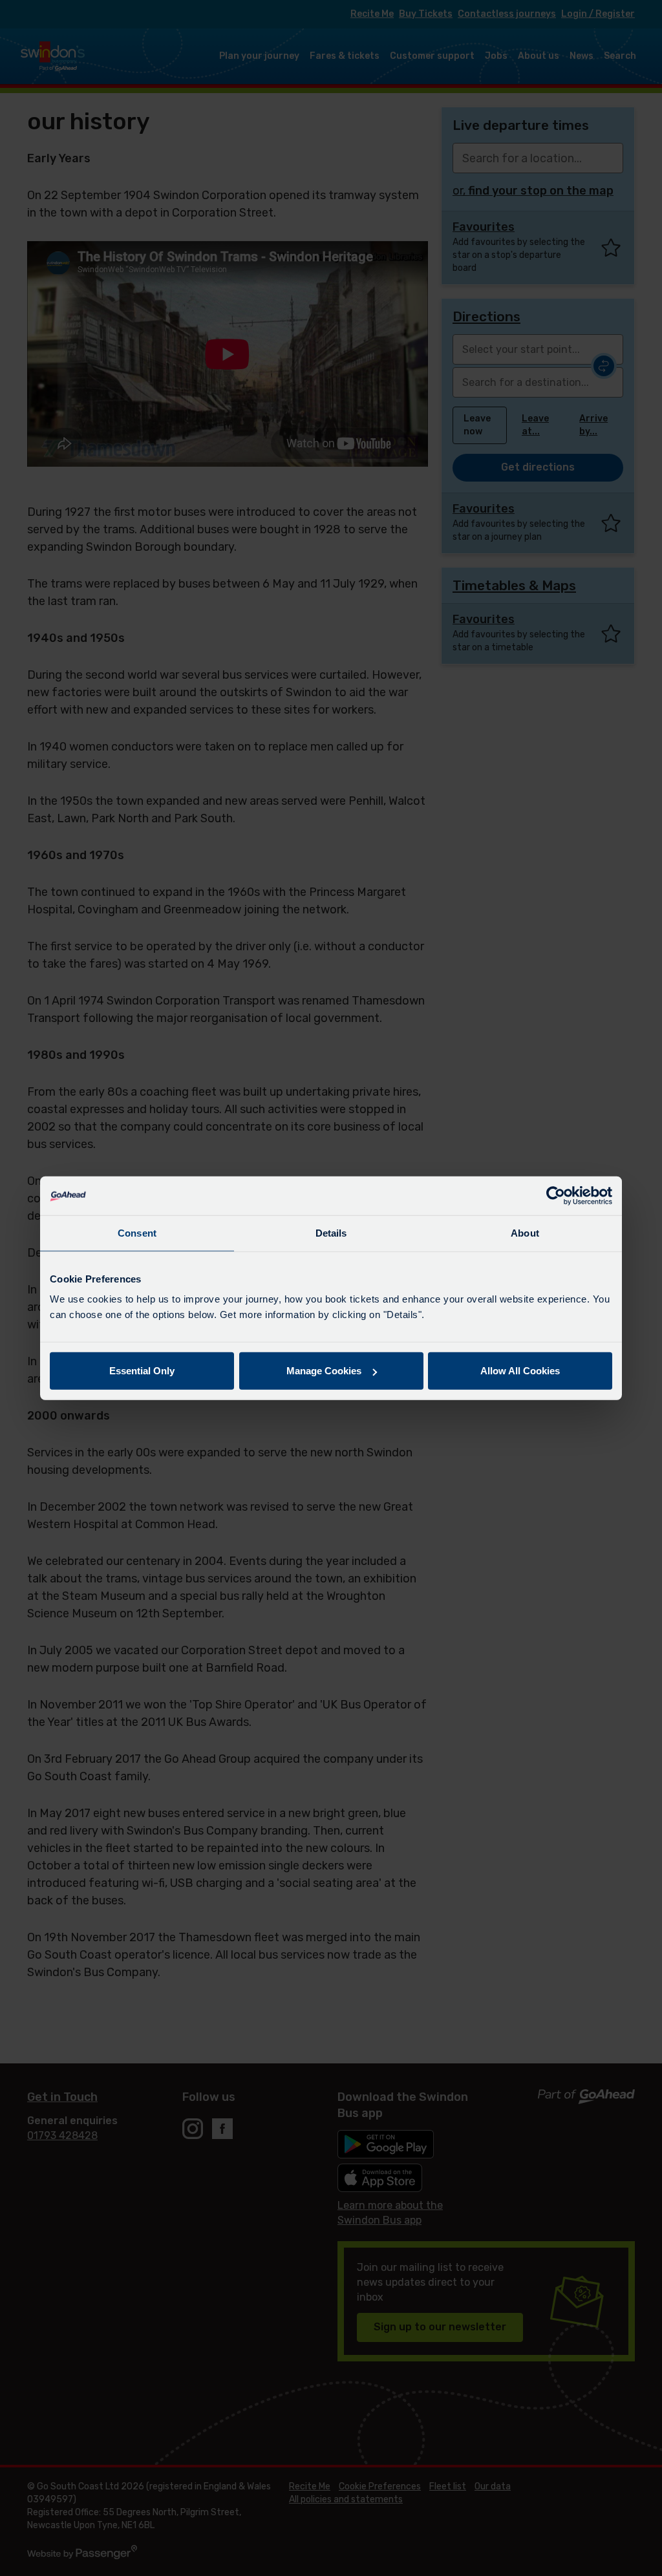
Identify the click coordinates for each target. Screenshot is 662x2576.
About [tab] (525, 1232)
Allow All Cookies (520, 1371)
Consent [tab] (137, 1232)
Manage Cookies (324, 1371)
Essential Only (142, 1371)
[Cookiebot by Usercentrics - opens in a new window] (556, 1195)
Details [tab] (331, 1232)
